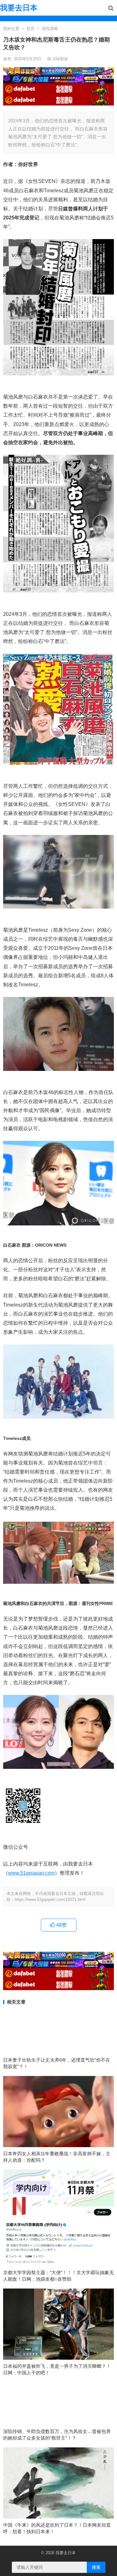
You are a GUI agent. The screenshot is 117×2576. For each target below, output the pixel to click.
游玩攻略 (50, 29)
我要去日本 (19, 8)
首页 (31, 29)
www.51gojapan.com (31, 1873)
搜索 (96, 2567)
